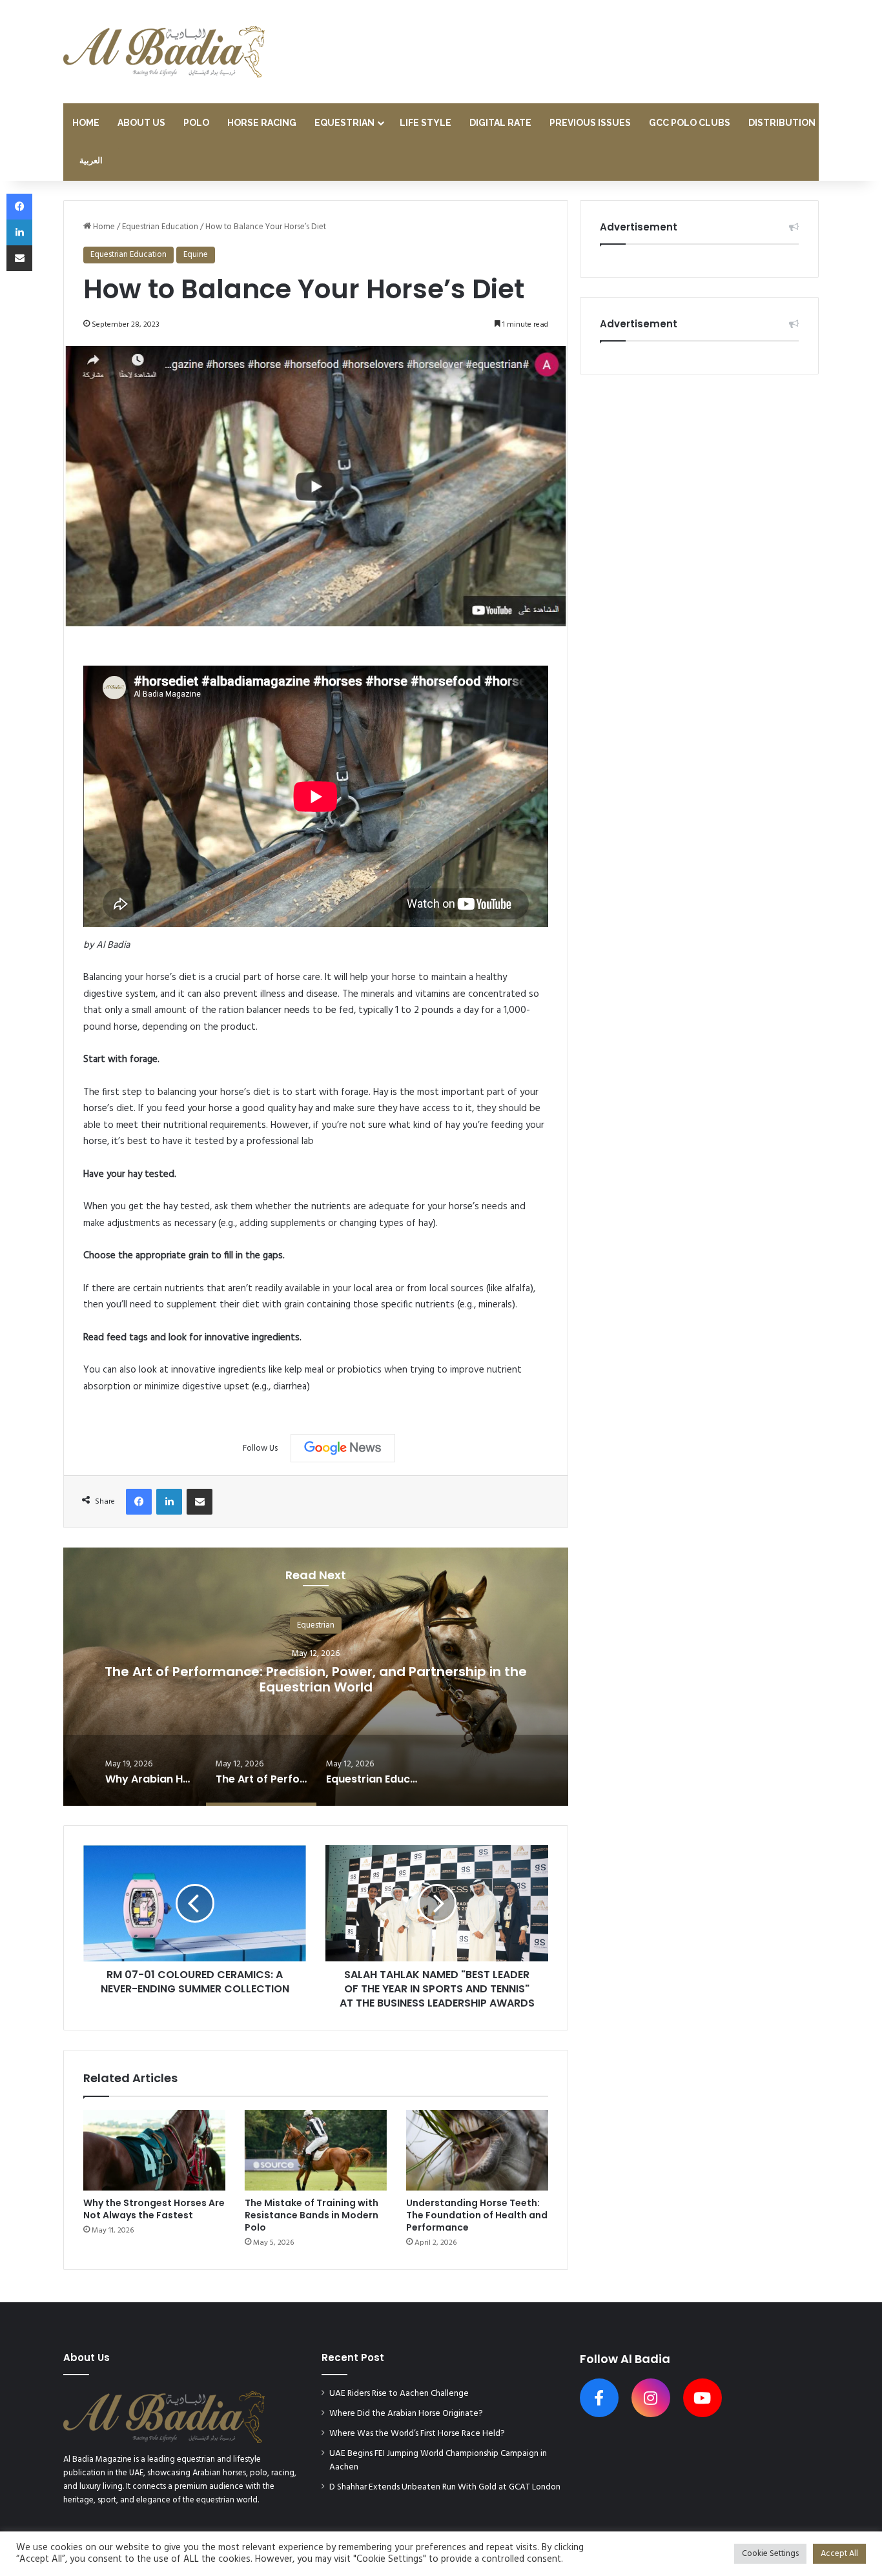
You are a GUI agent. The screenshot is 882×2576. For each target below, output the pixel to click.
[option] (316, 1677)
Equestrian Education (160, 227)
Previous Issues (590, 123)
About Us (141, 123)
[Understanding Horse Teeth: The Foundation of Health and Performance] (477, 2150)
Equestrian (344, 123)
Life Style (426, 123)
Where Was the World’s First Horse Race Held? (417, 2434)
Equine (196, 255)
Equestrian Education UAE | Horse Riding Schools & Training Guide (316, 1679)
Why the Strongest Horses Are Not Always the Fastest (154, 2209)
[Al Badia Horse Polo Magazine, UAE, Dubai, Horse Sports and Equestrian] (164, 52)
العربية (91, 161)
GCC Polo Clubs (690, 123)
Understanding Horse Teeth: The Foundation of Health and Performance (477, 2215)
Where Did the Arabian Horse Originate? (406, 2414)
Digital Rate (500, 123)
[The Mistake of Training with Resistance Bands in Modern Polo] (316, 2150)
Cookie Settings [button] (770, 2554)
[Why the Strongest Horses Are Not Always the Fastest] (154, 2150)
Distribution (782, 123)
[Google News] (343, 1448)
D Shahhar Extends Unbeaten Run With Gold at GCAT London (445, 2487)
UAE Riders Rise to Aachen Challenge (399, 2394)
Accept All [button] (839, 2554)
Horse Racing (262, 123)
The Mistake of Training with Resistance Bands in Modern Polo (312, 2215)
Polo (196, 123)
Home (86, 123)
